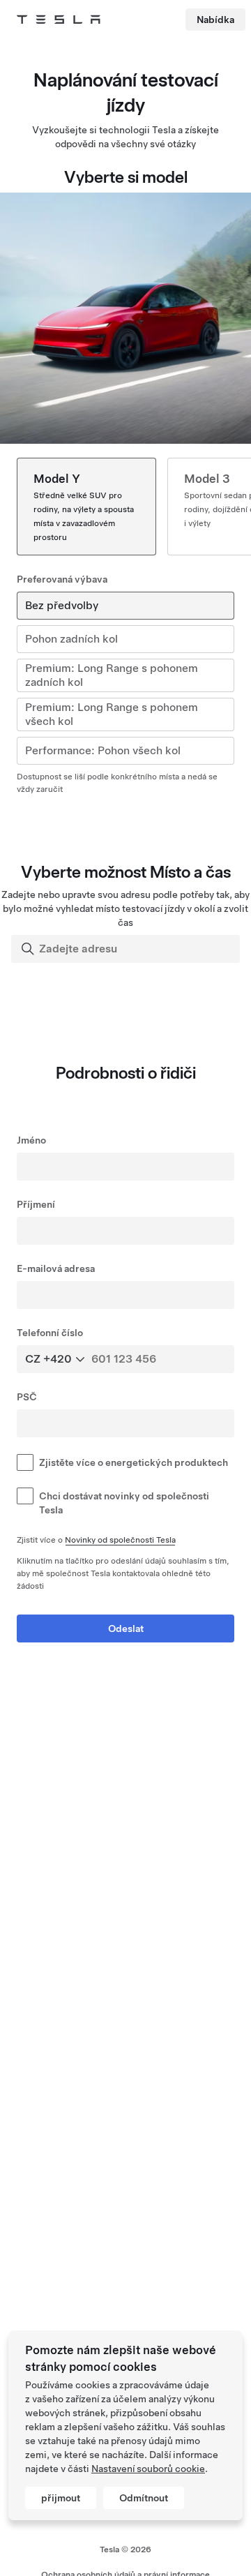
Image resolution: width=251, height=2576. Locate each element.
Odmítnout (144, 2498)
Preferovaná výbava (62, 579)
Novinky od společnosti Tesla (120, 1540)
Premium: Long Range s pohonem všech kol (112, 714)
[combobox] (127, 949)
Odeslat (126, 1628)
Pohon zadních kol (71, 639)
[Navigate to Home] (59, 20)
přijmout (61, 2498)
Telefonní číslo (50, 1333)
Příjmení (36, 1204)
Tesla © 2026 (125, 2549)
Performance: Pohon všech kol (103, 750)
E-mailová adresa (56, 1268)
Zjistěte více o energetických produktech (134, 1462)
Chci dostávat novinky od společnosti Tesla (124, 1503)
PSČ (27, 1397)
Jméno (31, 1140)
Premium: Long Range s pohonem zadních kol (112, 675)
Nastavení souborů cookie (148, 2469)
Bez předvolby (62, 605)
